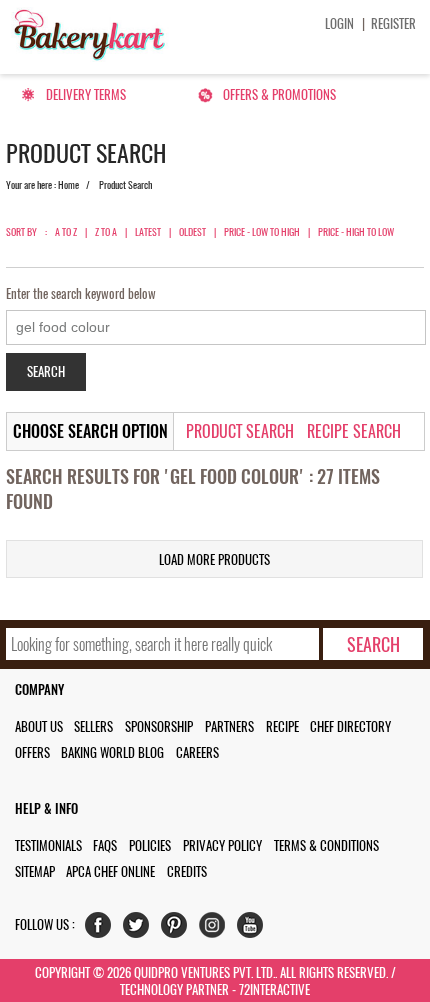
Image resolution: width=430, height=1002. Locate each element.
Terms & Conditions (326, 845)
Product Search (240, 431)
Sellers (93, 726)
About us (39, 726)
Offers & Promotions (279, 94)
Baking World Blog (112, 752)
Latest (148, 232)
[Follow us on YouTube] (254, 929)
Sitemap (35, 871)
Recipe (282, 726)
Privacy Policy (222, 845)
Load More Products (214, 559)
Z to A (106, 232)
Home (68, 185)
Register (393, 23)
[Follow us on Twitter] (140, 929)
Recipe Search (354, 431)
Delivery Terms (86, 94)
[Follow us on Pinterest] (178, 929)
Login (339, 23)
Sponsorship (159, 726)
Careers (197, 752)
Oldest (192, 232)
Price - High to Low (356, 232)
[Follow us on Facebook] (102, 929)
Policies (150, 845)
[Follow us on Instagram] (216, 929)
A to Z (66, 232)
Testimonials (48, 845)
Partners (229, 726)
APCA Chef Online (110, 871)
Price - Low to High (262, 232)
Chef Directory (350, 726)
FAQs (105, 845)
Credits (187, 871)
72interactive (274, 989)
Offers (32, 752)
